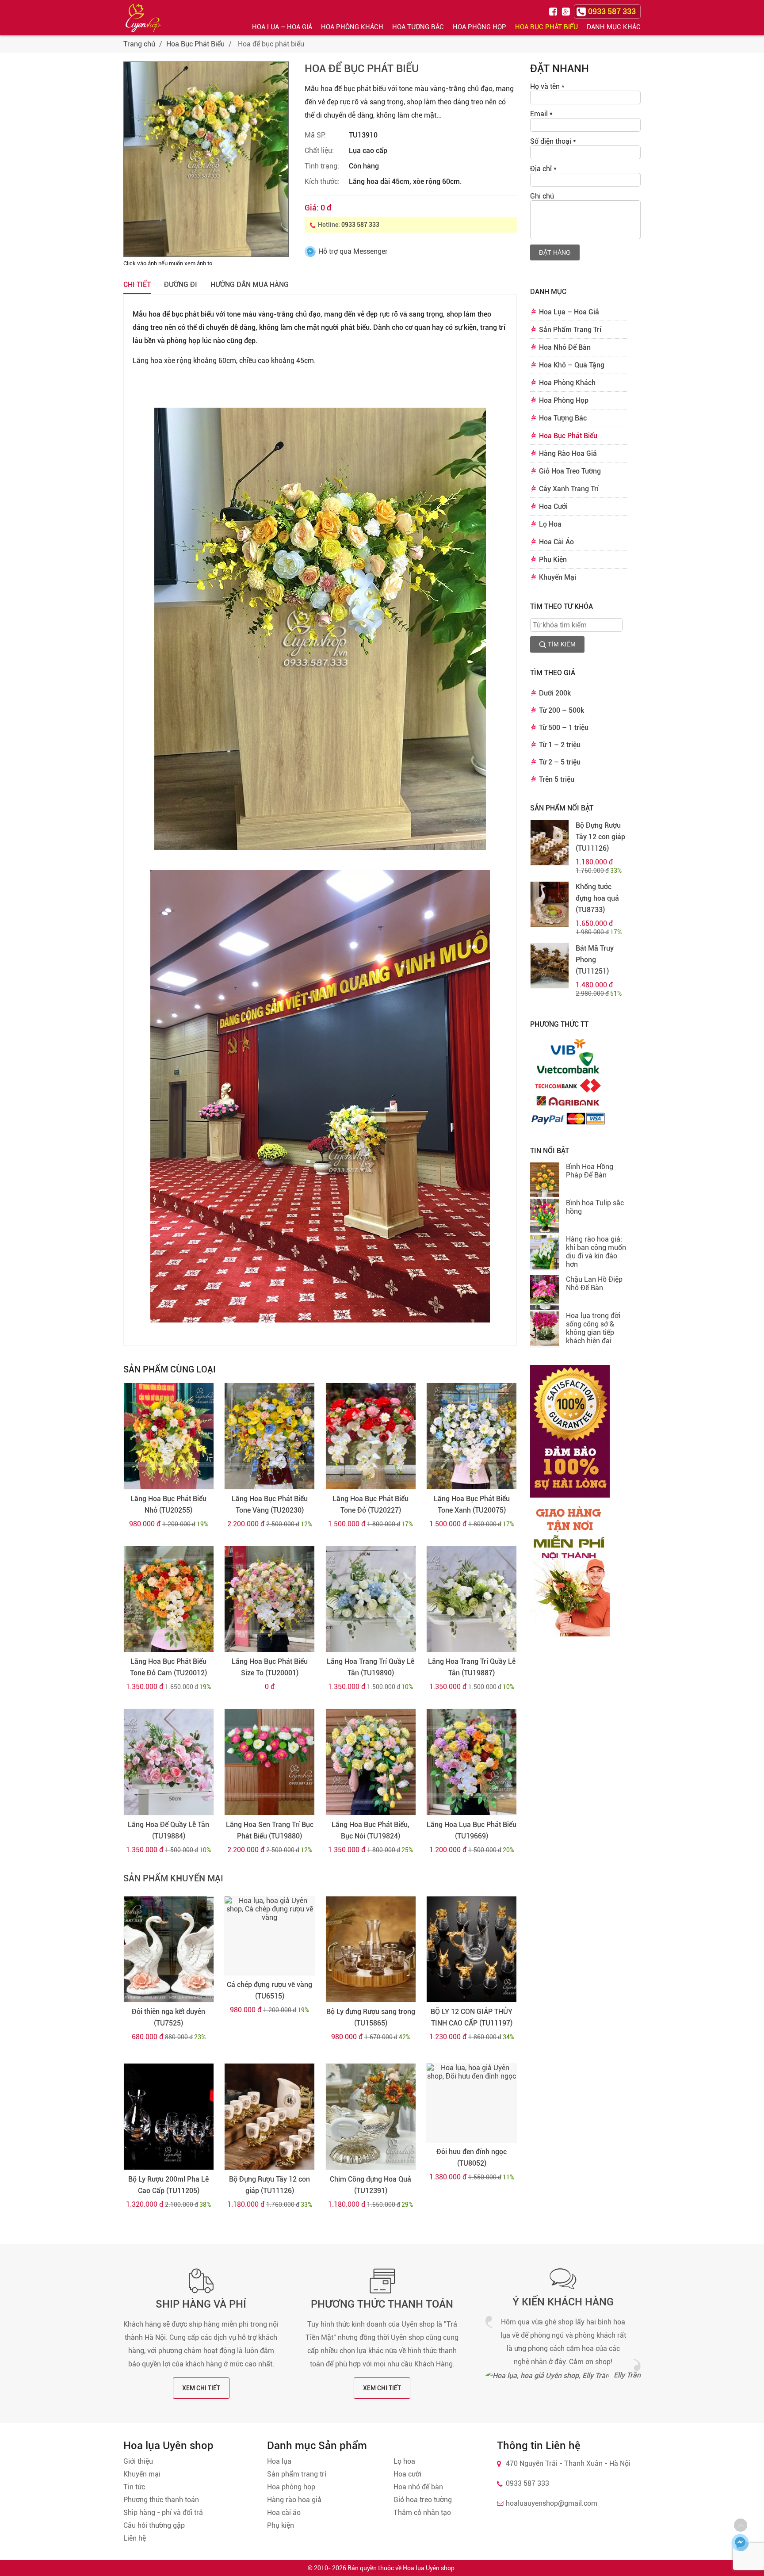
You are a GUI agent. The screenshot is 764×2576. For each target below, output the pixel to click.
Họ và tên (547, 86)
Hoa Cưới (553, 506)
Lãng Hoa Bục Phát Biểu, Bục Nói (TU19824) (371, 1830)
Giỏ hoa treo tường (423, 2500)
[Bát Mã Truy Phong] (550, 966)
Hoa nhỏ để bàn (418, 2487)
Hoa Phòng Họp (479, 27)
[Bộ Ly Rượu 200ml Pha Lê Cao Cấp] (169, 2117)
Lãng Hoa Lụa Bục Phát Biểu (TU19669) (472, 1830)
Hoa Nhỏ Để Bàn (565, 347)
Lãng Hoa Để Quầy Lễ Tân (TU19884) (168, 1830)
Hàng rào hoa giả (294, 2500)
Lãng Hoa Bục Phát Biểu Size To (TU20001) (270, 1667)
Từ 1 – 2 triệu (560, 745)
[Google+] (567, 11)
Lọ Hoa (550, 524)
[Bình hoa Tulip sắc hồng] (545, 1217)
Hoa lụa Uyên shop (429, 2568)
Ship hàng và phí (201, 2304)
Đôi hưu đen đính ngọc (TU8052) (472, 2157)
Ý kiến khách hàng (563, 2302)
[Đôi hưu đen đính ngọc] (472, 2103)
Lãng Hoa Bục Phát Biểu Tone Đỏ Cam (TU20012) (168, 1667)
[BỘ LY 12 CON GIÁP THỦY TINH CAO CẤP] (472, 1949)
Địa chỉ (543, 169)
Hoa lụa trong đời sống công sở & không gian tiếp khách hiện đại (593, 1328)
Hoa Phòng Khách (352, 27)
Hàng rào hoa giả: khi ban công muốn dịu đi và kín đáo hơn (596, 1252)
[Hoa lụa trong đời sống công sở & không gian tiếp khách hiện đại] (545, 1330)
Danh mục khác (614, 27)
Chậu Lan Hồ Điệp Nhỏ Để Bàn (594, 1284)
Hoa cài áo (284, 2513)
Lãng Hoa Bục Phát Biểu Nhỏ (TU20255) (168, 1504)
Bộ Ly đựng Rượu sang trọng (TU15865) (371, 2017)
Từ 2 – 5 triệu (560, 762)
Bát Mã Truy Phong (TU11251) (595, 960)
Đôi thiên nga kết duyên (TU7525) (168, 2017)
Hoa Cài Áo (556, 542)
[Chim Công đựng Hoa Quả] (371, 2117)
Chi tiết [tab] (137, 285)
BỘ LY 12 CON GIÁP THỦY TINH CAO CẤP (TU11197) (472, 2017)
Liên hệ (135, 2538)
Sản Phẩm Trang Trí (570, 330)
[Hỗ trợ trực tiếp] (740, 2542)
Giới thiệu (138, 2461)
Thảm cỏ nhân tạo (422, 2513)
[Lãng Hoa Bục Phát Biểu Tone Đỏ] (371, 1436)
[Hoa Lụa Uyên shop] (143, 18)
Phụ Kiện (553, 560)
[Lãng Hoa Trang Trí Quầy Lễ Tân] (371, 1599)
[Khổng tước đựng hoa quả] (550, 904)
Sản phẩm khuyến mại (173, 1878)
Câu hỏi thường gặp (154, 2525)
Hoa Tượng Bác (418, 27)
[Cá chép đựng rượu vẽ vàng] (269, 1936)
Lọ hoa (404, 2461)
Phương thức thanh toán (382, 2304)
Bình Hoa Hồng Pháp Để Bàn (590, 1171)
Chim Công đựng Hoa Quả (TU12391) (371, 2185)
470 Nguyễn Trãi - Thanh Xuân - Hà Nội (568, 2463)
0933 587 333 (360, 225)
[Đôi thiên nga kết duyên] (169, 1949)
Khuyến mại (142, 2474)
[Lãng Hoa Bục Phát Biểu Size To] (269, 1599)
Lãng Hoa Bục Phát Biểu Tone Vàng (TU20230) (270, 1504)
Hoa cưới (407, 2474)
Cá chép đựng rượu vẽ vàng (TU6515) (269, 1990)
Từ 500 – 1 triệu (564, 728)
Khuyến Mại (558, 577)
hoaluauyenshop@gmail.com (552, 2503)
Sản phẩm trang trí (297, 2474)
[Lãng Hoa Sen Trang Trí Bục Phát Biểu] (269, 1762)
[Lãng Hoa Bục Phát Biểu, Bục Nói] (371, 1762)
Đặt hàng (555, 252)
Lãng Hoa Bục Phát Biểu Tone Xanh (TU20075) (472, 1504)
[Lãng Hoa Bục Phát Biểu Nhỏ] (169, 1436)
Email (541, 114)
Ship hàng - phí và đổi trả (163, 2513)
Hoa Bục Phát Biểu (546, 27)
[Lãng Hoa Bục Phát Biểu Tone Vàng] (269, 1436)
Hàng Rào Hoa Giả (568, 453)
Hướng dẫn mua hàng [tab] (250, 285)
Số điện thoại (553, 141)
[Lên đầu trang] (741, 2525)
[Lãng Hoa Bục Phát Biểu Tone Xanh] (472, 1436)
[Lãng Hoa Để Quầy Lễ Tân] (169, 1762)
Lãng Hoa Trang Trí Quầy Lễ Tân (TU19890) (371, 1667)
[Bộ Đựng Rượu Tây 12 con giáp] (269, 2117)
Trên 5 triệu (557, 779)
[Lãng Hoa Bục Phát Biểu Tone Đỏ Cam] (169, 1599)
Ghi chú (542, 196)
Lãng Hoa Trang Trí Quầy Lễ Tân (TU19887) (472, 1667)
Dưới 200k (555, 693)
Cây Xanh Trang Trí (569, 489)
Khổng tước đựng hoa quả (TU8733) (597, 898)
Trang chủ (139, 44)
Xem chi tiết (201, 2388)
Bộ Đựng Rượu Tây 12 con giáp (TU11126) (269, 2185)
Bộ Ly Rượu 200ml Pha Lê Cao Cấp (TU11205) (168, 2185)
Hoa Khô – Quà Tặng (572, 365)
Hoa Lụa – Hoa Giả (282, 27)
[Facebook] (554, 11)
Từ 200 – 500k (562, 710)
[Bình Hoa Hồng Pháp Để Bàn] (545, 1181)
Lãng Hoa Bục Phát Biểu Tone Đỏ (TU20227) (371, 1504)
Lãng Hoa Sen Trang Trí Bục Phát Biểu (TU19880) (270, 1830)
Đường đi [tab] (181, 285)
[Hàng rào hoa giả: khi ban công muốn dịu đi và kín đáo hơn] (545, 1253)
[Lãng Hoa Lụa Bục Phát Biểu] (472, 1762)
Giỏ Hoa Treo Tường (570, 471)
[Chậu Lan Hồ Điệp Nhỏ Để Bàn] (545, 1293)
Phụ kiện (281, 2525)
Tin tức (134, 2487)
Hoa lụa (279, 2461)
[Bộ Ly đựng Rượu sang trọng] (371, 1949)
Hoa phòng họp (291, 2487)
